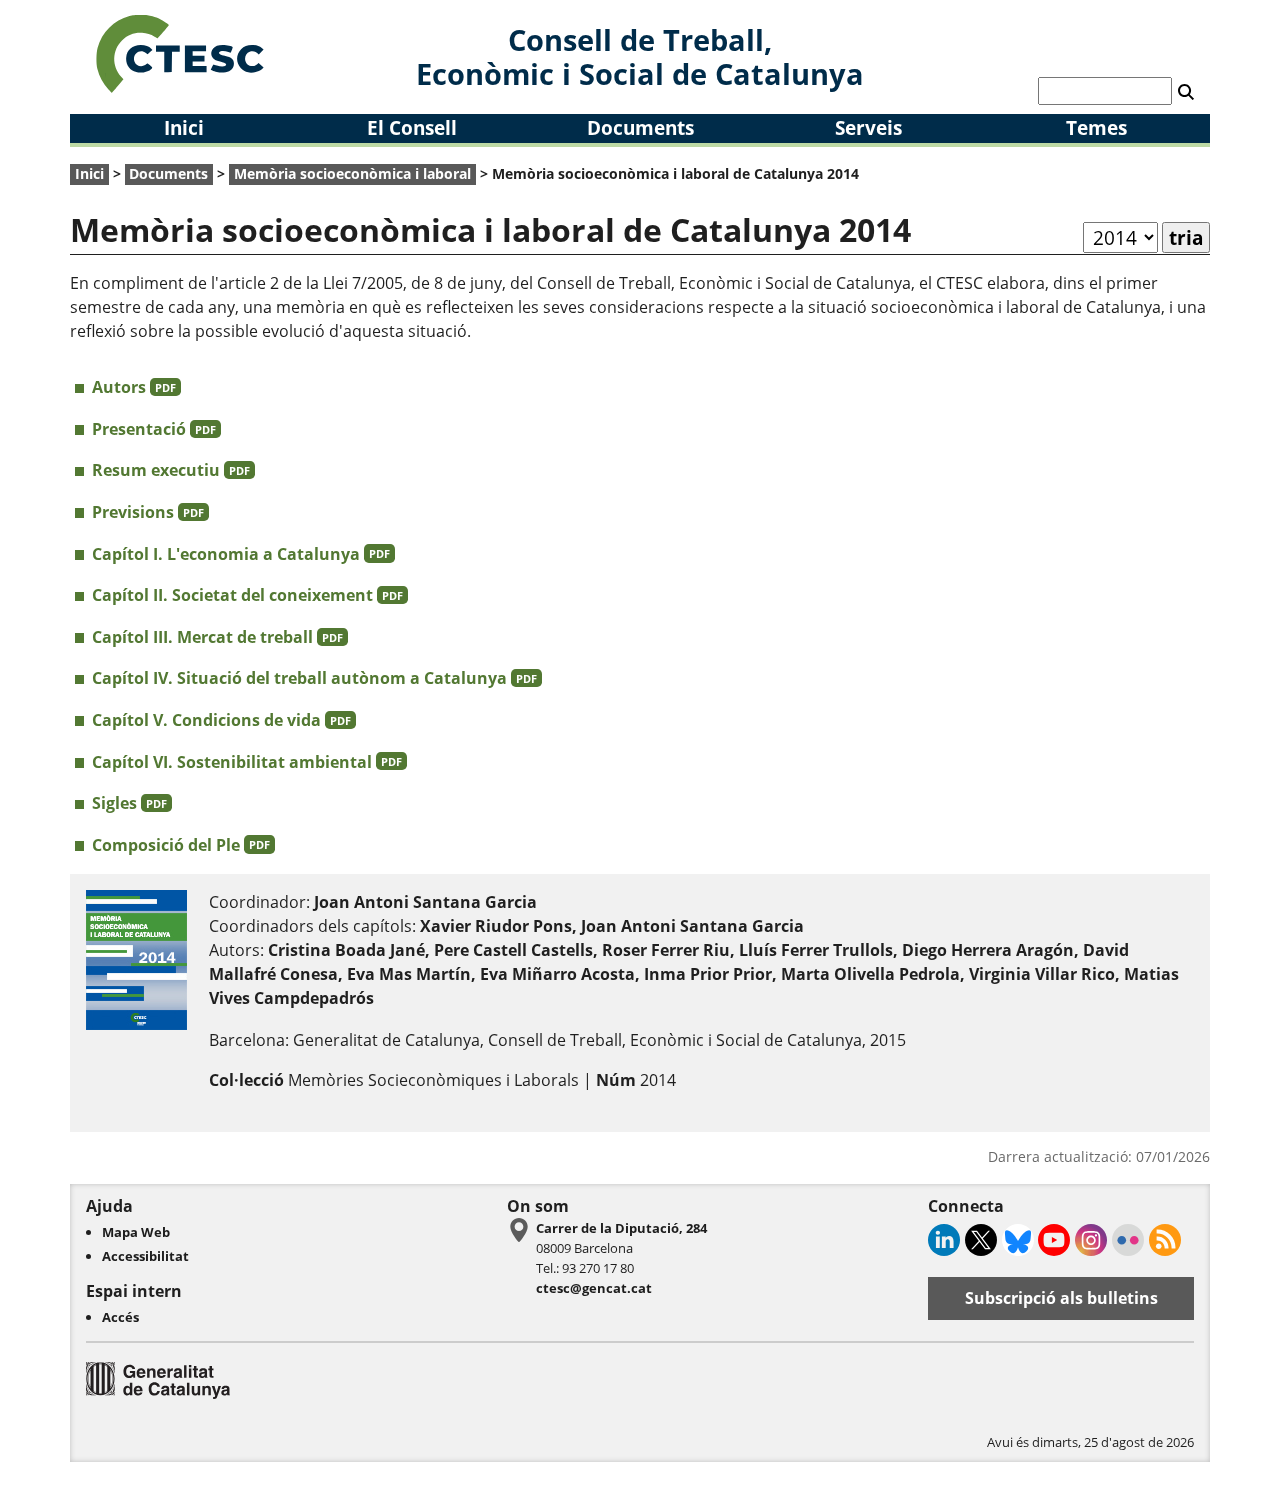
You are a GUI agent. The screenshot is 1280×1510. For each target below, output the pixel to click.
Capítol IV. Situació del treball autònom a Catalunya (314, 678)
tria (1186, 237)
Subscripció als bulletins (1061, 1298)
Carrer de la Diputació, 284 (621, 1228)
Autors (134, 387)
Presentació (154, 429)
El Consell (412, 127)
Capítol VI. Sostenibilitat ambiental (247, 762)
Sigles (129, 803)
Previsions (148, 512)
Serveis (868, 127)
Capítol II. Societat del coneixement (247, 595)
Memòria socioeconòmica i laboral (352, 173)
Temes (1096, 127)
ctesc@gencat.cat (594, 1288)
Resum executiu (171, 470)
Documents (640, 127)
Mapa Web (136, 1232)
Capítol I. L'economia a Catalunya (241, 554)
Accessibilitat (145, 1256)
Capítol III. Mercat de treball (217, 637)
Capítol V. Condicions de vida (221, 720)
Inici (184, 127)
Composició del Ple (181, 845)
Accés (120, 1317)
